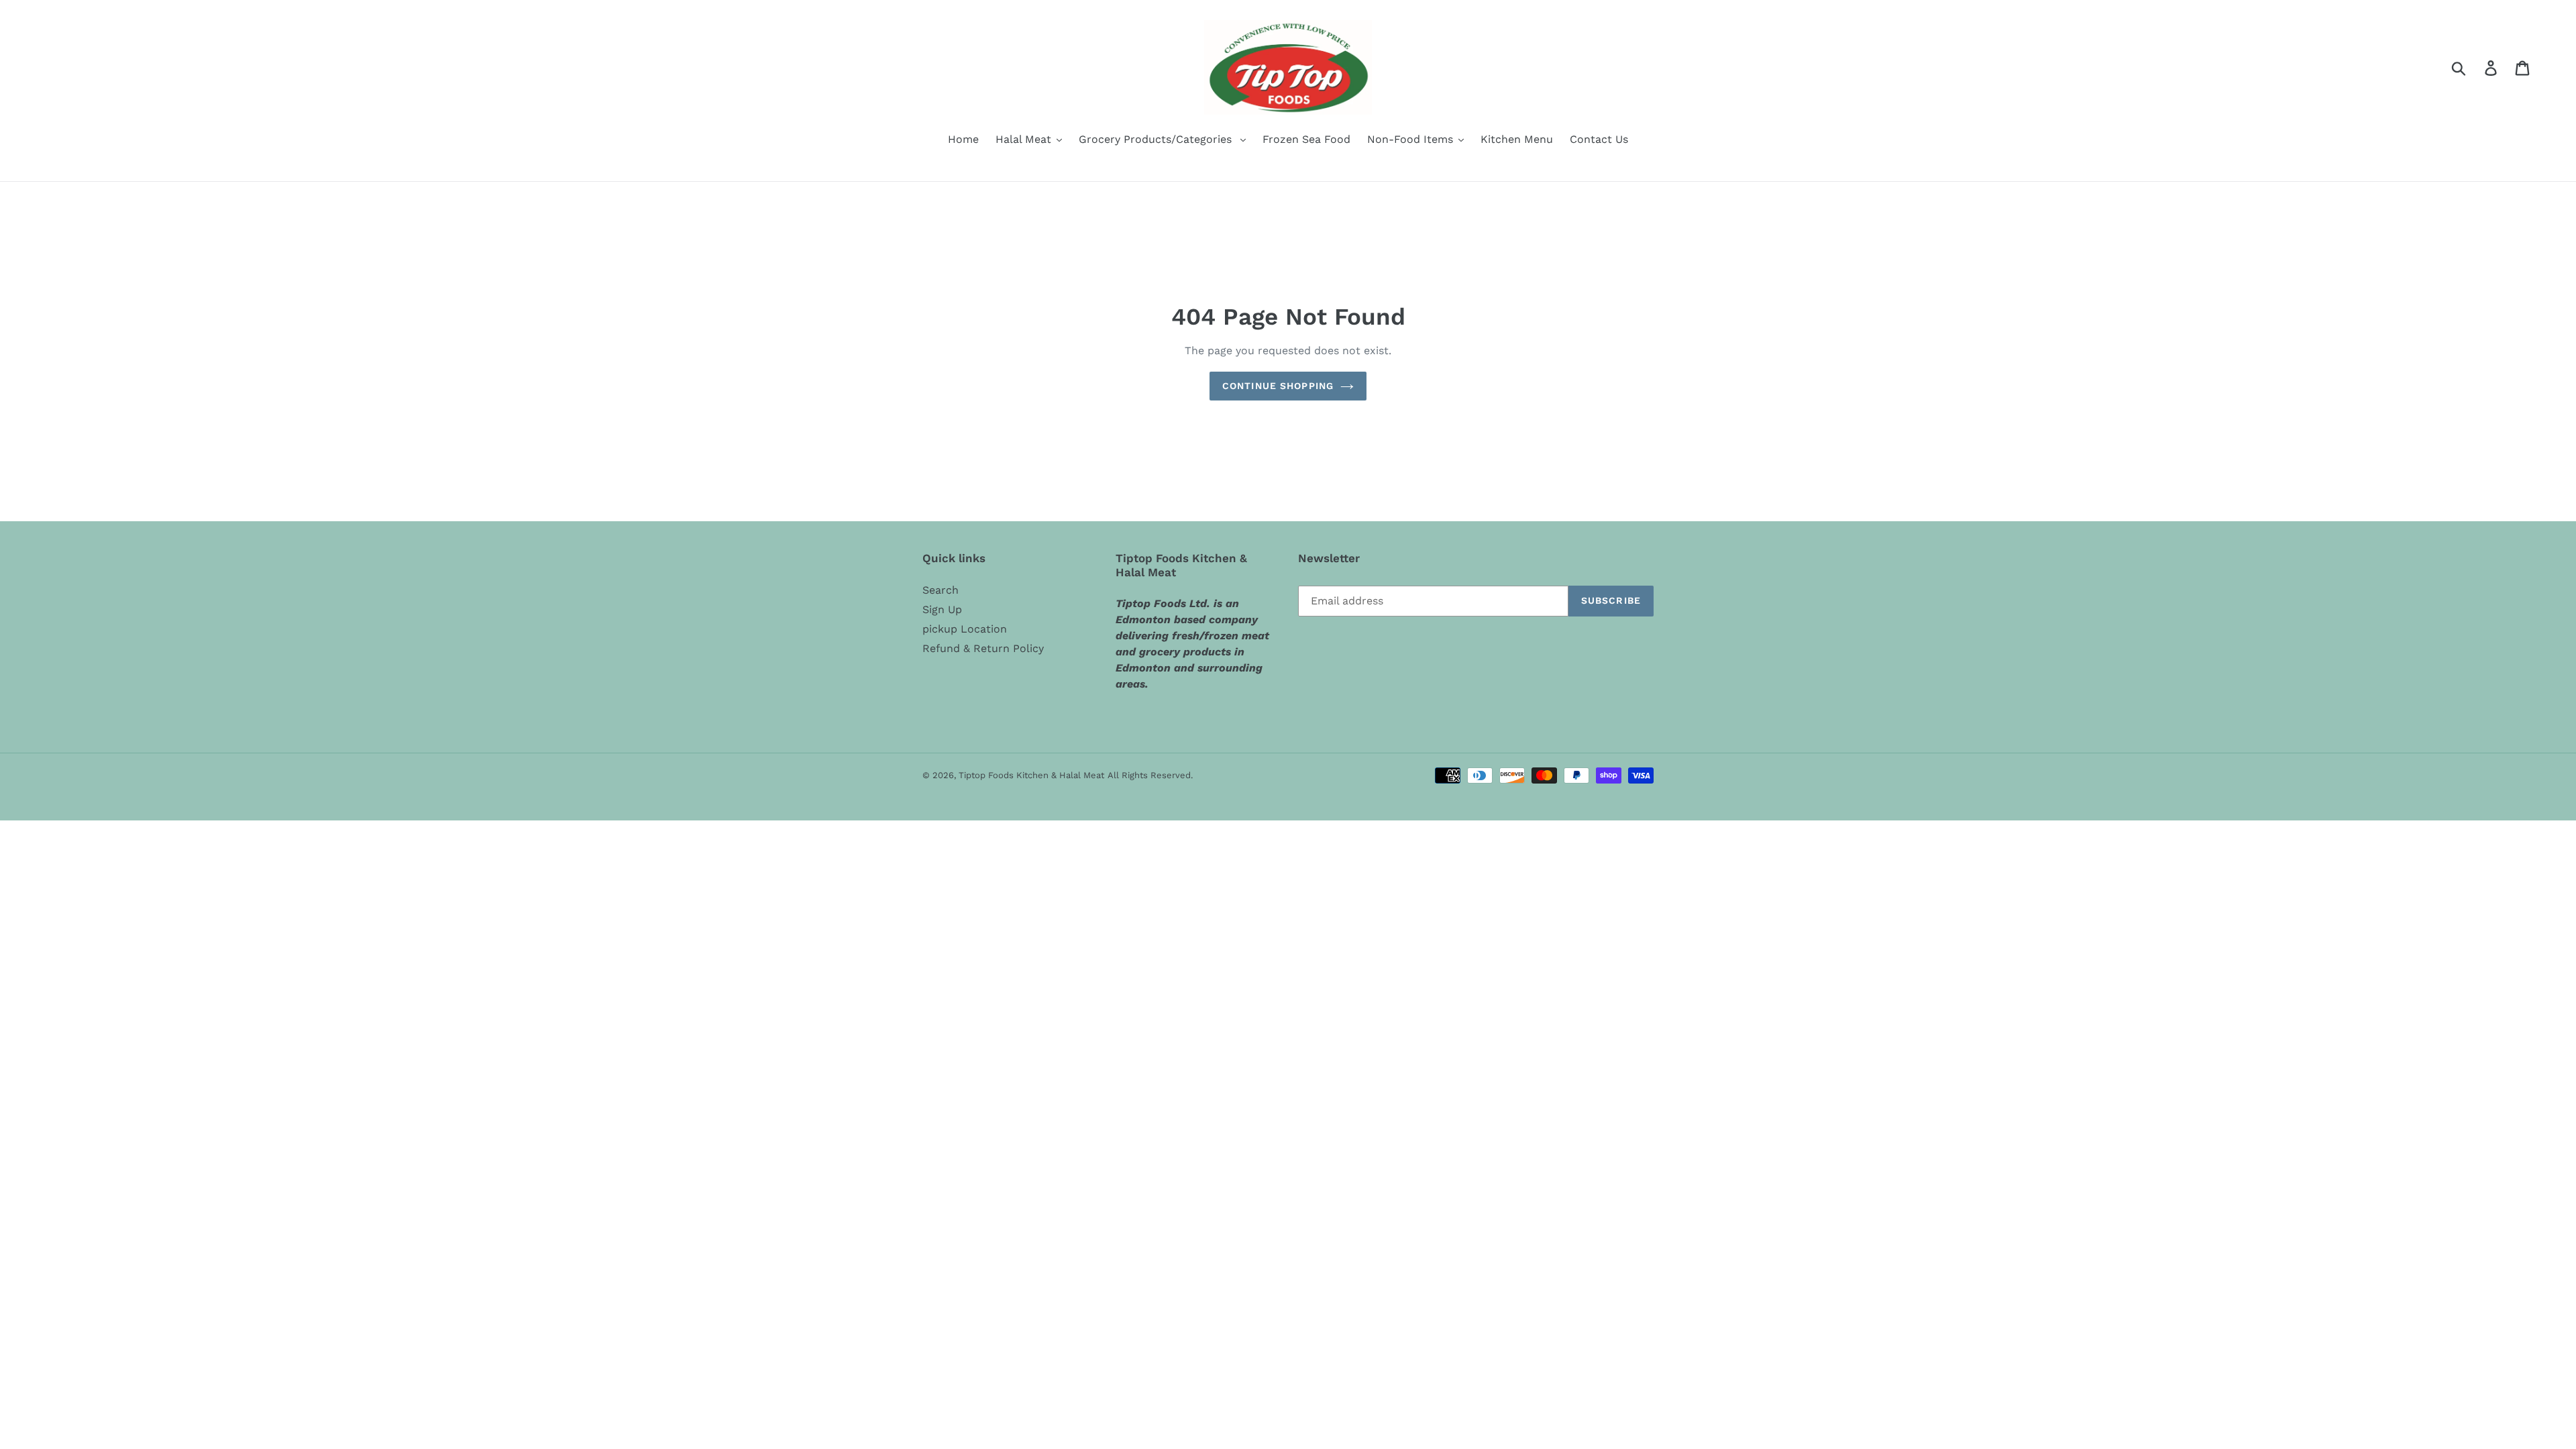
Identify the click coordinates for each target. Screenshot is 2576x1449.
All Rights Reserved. (1150, 775)
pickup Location (965, 629)
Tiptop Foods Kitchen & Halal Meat (1031, 775)
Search (941, 590)
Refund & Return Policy (983, 648)
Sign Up (942, 609)
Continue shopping (1278, 386)
